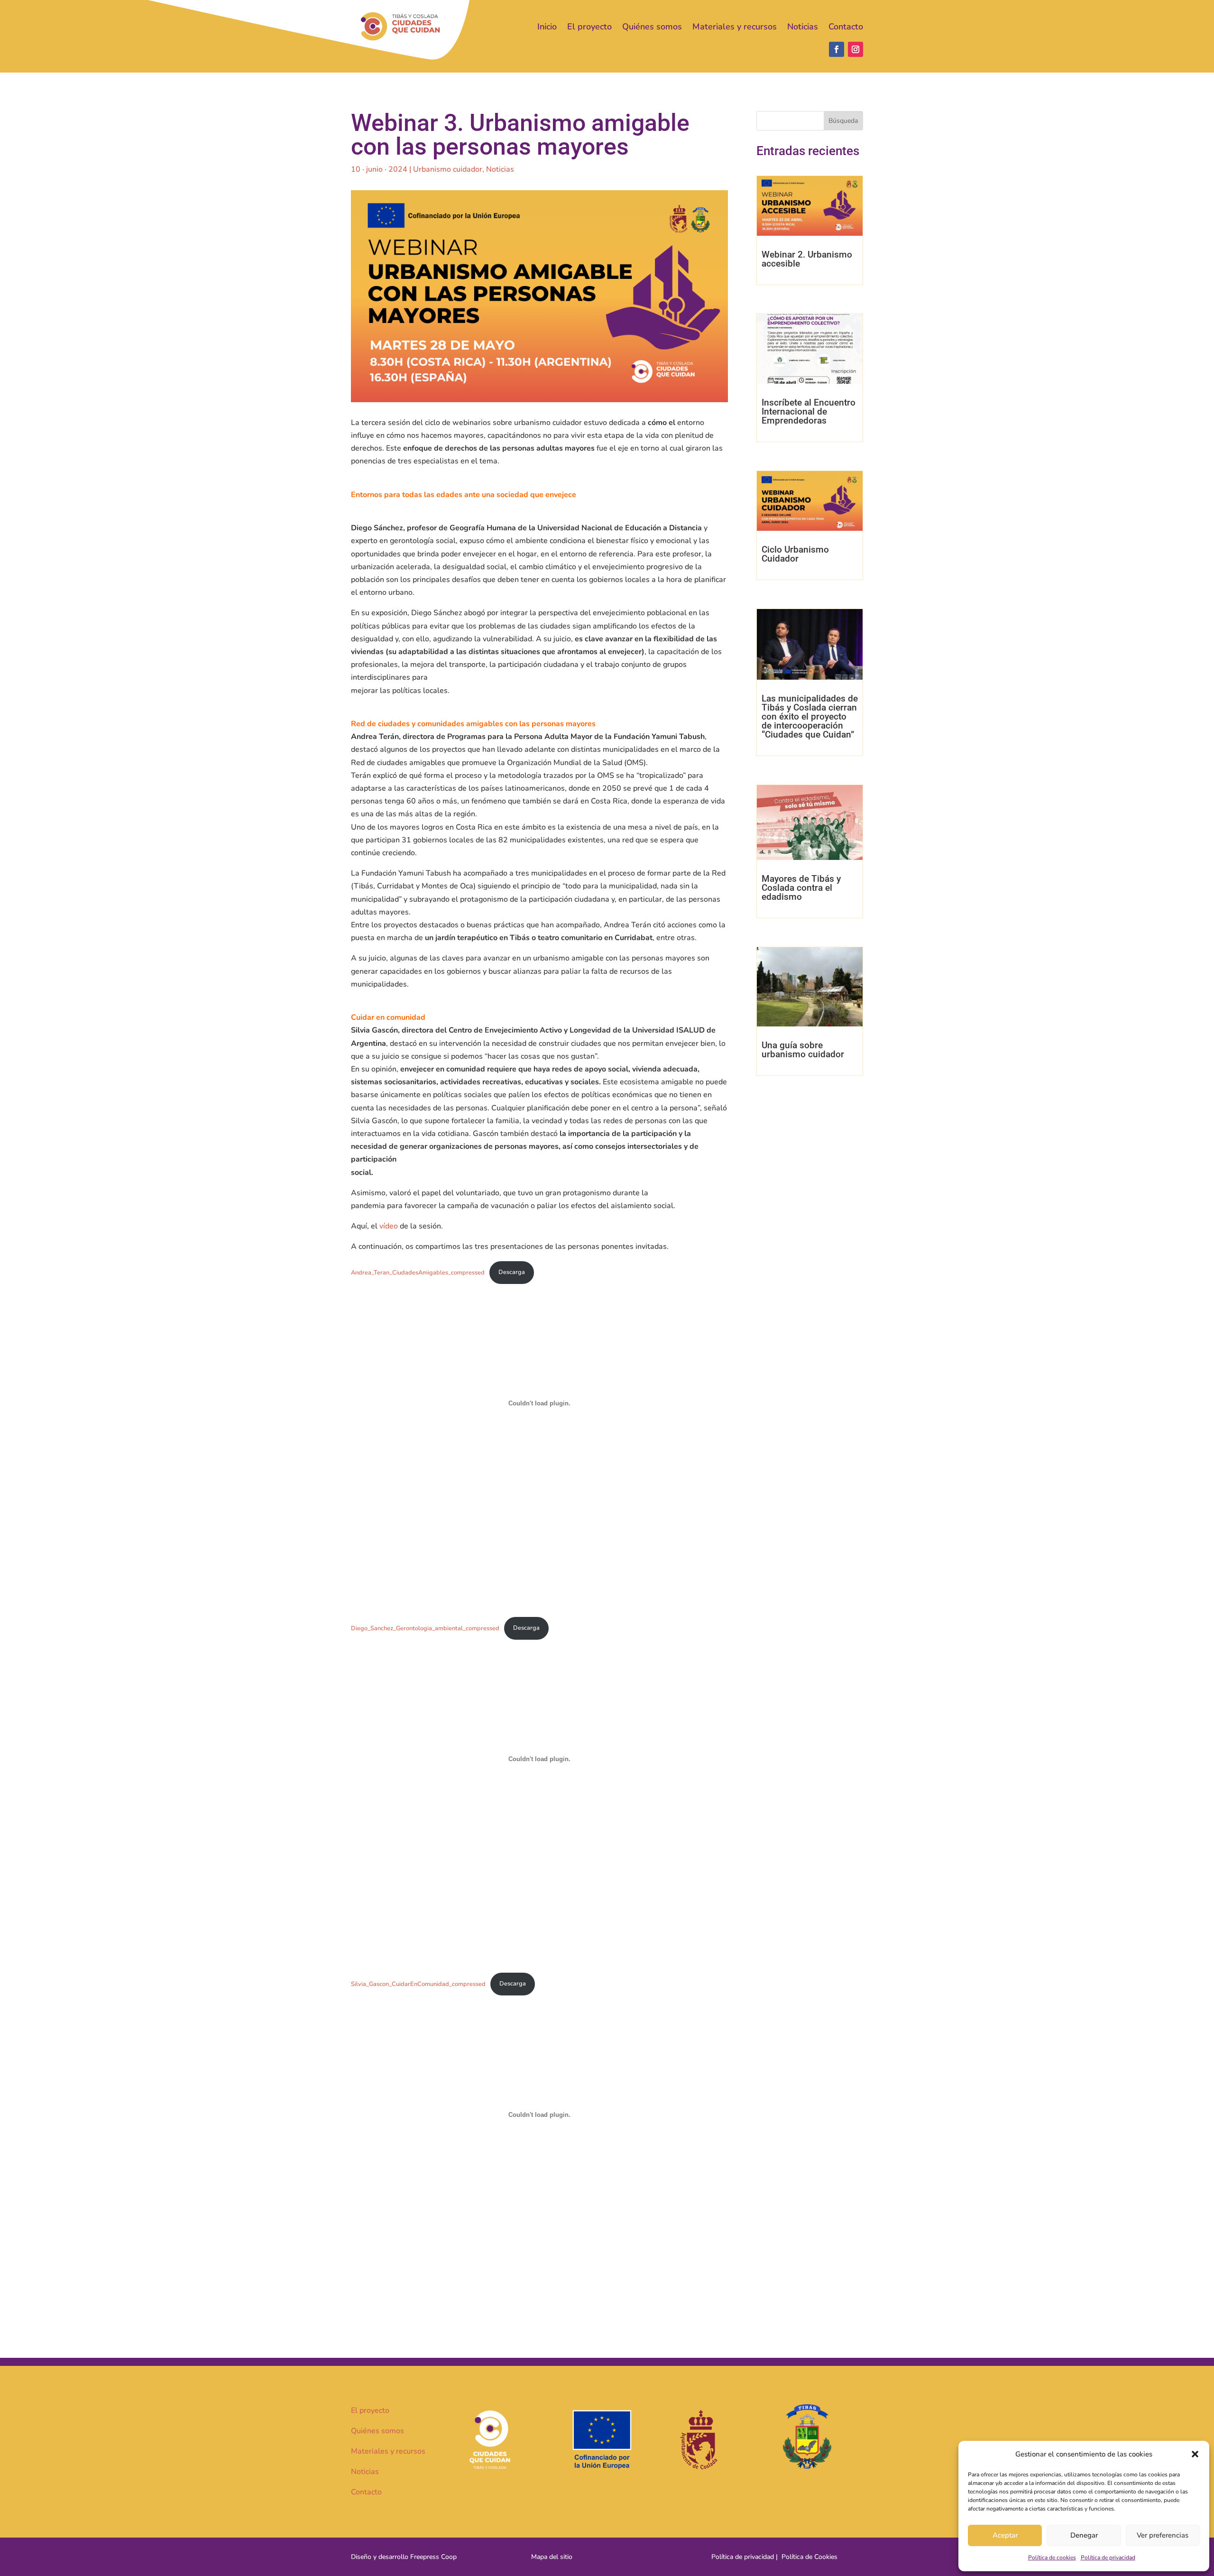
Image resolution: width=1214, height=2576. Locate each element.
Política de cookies (1052, 2558)
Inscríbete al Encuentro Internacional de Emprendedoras (809, 411)
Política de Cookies (809, 2557)
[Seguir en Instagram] (855, 49)
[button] (1195, 2454)
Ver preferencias (1163, 2535)
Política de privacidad (1108, 2558)
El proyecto (589, 27)
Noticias (803, 27)
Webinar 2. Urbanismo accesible (807, 259)
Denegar (1084, 2535)
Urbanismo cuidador (448, 169)
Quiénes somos (652, 27)
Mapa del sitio (552, 2557)
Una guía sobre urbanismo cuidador (803, 1050)
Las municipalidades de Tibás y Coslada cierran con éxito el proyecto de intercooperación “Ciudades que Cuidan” (810, 716)
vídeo (390, 1226)
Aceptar (1005, 2535)
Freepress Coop (433, 2557)
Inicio (547, 27)
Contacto (846, 27)
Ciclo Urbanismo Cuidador (795, 554)
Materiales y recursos (735, 27)
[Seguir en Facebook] (837, 49)
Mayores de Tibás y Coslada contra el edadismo (801, 888)
